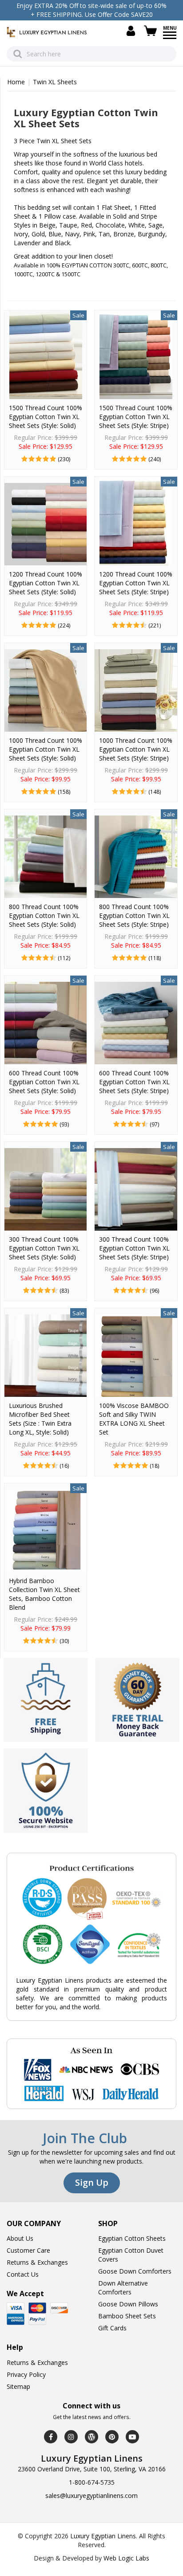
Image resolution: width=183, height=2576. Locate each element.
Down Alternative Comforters (123, 2288)
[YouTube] (132, 2437)
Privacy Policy (26, 2374)
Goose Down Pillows (128, 2304)
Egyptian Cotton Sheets (132, 2238)
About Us (20, 2238)
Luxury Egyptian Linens (103, 2536)
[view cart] (152, 31)
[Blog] (91, 2437)
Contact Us (23, 2274)
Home (16, 82)
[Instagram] (71, 2437)
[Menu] (170, 38)
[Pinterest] (112, 2437)
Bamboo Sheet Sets (127, 2316)
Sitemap (18, 2386)
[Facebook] (51, 2437)
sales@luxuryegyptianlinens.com (91, 2496)
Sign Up (92, 2182)
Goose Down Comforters (135, 2271)
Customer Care (28, 2250)
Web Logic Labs (126, 2558)
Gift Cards (112, 2328)
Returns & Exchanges (37, 2262)
